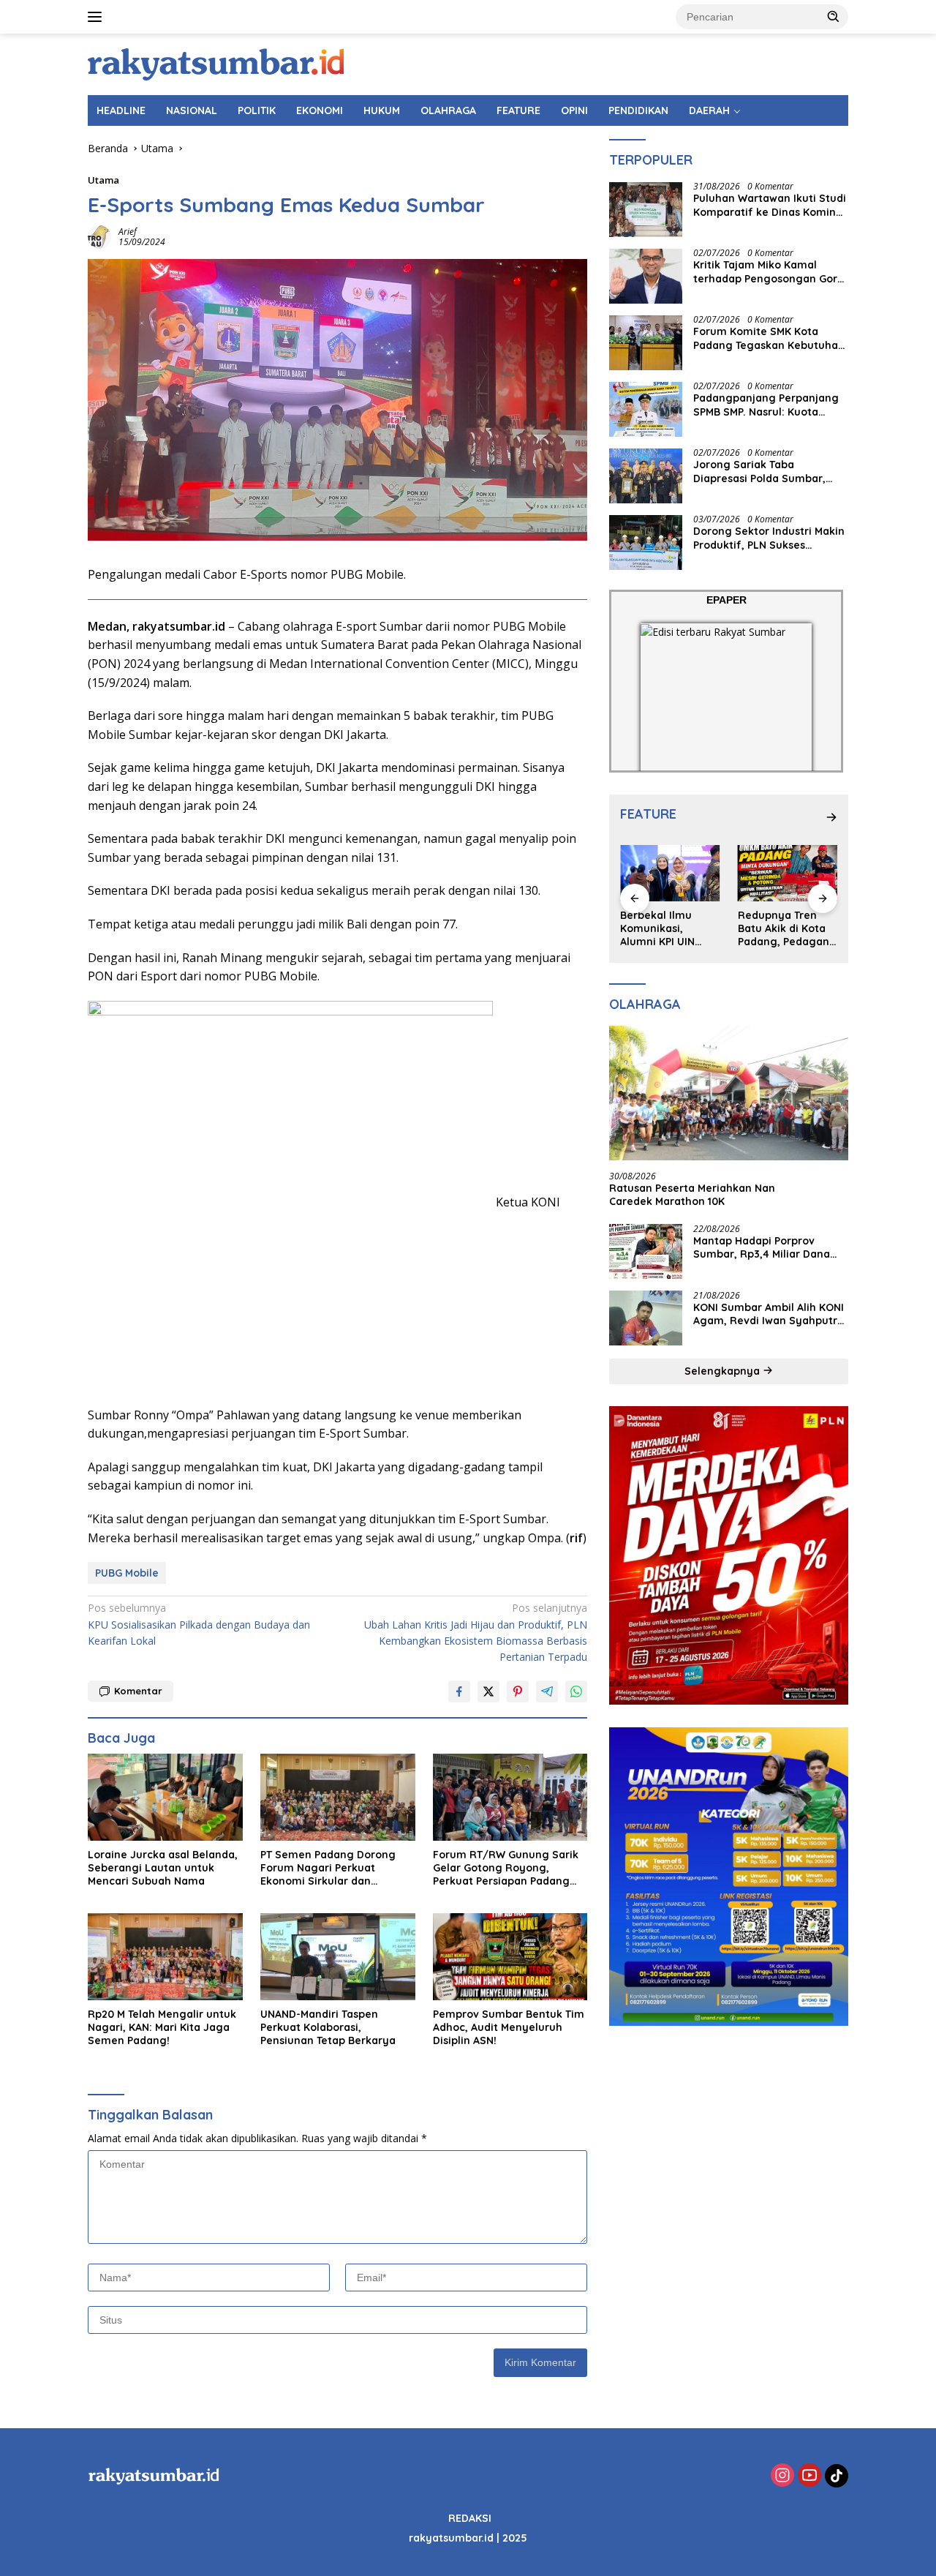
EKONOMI (320, 110)
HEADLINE (121, 110)
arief (128, 232)
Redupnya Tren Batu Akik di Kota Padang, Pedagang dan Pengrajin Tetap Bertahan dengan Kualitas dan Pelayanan (787, 929)
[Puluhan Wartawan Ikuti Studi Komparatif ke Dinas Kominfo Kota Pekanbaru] (646, 210)
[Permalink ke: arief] (99, 236)
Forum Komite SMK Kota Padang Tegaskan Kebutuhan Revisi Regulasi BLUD (769, 339)
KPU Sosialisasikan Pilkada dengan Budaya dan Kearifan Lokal (199, 1624)
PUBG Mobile (127, 1573)
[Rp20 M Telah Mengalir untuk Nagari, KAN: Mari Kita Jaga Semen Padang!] (165, 1957)
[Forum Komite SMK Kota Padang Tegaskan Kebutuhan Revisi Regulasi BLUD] (646, 343)
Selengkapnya (724, 1371)
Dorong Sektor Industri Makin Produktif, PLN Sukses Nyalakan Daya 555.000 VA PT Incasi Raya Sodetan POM (770, 538)
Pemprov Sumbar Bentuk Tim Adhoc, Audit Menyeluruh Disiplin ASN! (509, 2027)
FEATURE (518, 110)
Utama (103, 180)
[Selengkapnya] (831, 817)
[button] (834, 16)
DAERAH (709, 110)
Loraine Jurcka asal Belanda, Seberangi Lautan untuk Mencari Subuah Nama (163, 1868)
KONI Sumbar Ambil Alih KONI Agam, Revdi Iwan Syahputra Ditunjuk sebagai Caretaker (769, 1314)
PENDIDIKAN (638, 110)
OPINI (574, 110)
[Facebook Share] (459, 1691)
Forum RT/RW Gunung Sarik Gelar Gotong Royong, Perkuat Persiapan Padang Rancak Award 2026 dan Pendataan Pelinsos (506, 1868)
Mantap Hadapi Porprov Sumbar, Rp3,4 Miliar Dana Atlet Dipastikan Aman (762, 1247)
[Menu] (98, 17)
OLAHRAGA (448, 110)
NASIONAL (192, 110)
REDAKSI (470, 2518)
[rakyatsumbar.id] (216, 63)
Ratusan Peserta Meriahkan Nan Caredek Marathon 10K (692, 1195)
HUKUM (382, 110)
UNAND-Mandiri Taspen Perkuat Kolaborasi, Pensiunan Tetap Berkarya (328, 2027)
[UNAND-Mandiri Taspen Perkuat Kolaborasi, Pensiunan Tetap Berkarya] (338, 1957)
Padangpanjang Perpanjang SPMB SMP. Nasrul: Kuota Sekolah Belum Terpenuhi (766, 405)
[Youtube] (809, 2476)
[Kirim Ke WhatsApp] (576, 1691)
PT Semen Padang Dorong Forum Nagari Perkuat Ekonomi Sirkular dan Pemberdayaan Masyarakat (332, 1868)
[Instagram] (782, 2476)
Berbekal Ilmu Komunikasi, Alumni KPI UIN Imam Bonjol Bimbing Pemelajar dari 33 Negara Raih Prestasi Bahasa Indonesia (669, 929)
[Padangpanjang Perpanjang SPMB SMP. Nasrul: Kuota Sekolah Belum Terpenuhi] (646, 409)
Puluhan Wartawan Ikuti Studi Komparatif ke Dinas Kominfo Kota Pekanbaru (770, 206)
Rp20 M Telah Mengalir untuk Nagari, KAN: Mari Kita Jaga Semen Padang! (162, 2027)
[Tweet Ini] (488, 1691)
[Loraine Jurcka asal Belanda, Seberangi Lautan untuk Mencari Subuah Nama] (165, 1797)
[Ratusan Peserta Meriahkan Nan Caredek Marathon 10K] (729, 1094)
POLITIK (257, 110)
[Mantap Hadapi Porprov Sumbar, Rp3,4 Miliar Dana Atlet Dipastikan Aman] (646, 1251)
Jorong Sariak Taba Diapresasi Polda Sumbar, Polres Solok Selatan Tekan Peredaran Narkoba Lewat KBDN (763, 472)
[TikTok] (837, 2476)
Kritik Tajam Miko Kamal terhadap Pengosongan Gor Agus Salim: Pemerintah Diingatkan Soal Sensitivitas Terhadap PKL (766, 272)
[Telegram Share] (547, 1691)
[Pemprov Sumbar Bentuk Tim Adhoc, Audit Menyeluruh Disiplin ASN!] (510, 1957)
